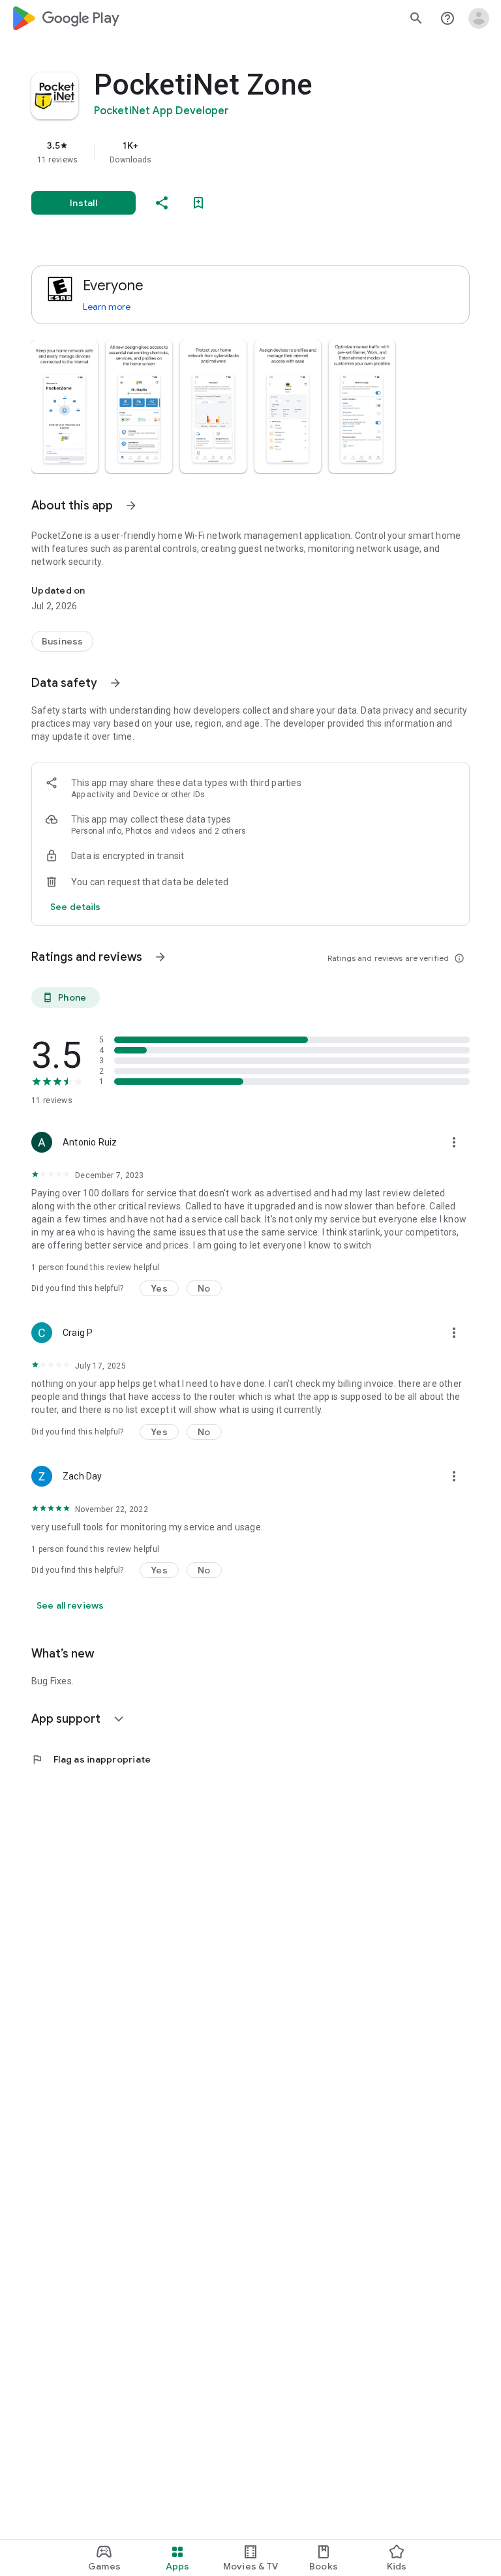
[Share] (162, 203)
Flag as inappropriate (91, 1759)
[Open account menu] (479, 18)
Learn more (107, 307)
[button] (65, 406)
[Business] (62, 641)
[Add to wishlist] (198, 203)
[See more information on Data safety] (115, 683)
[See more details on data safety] (76, 907)
